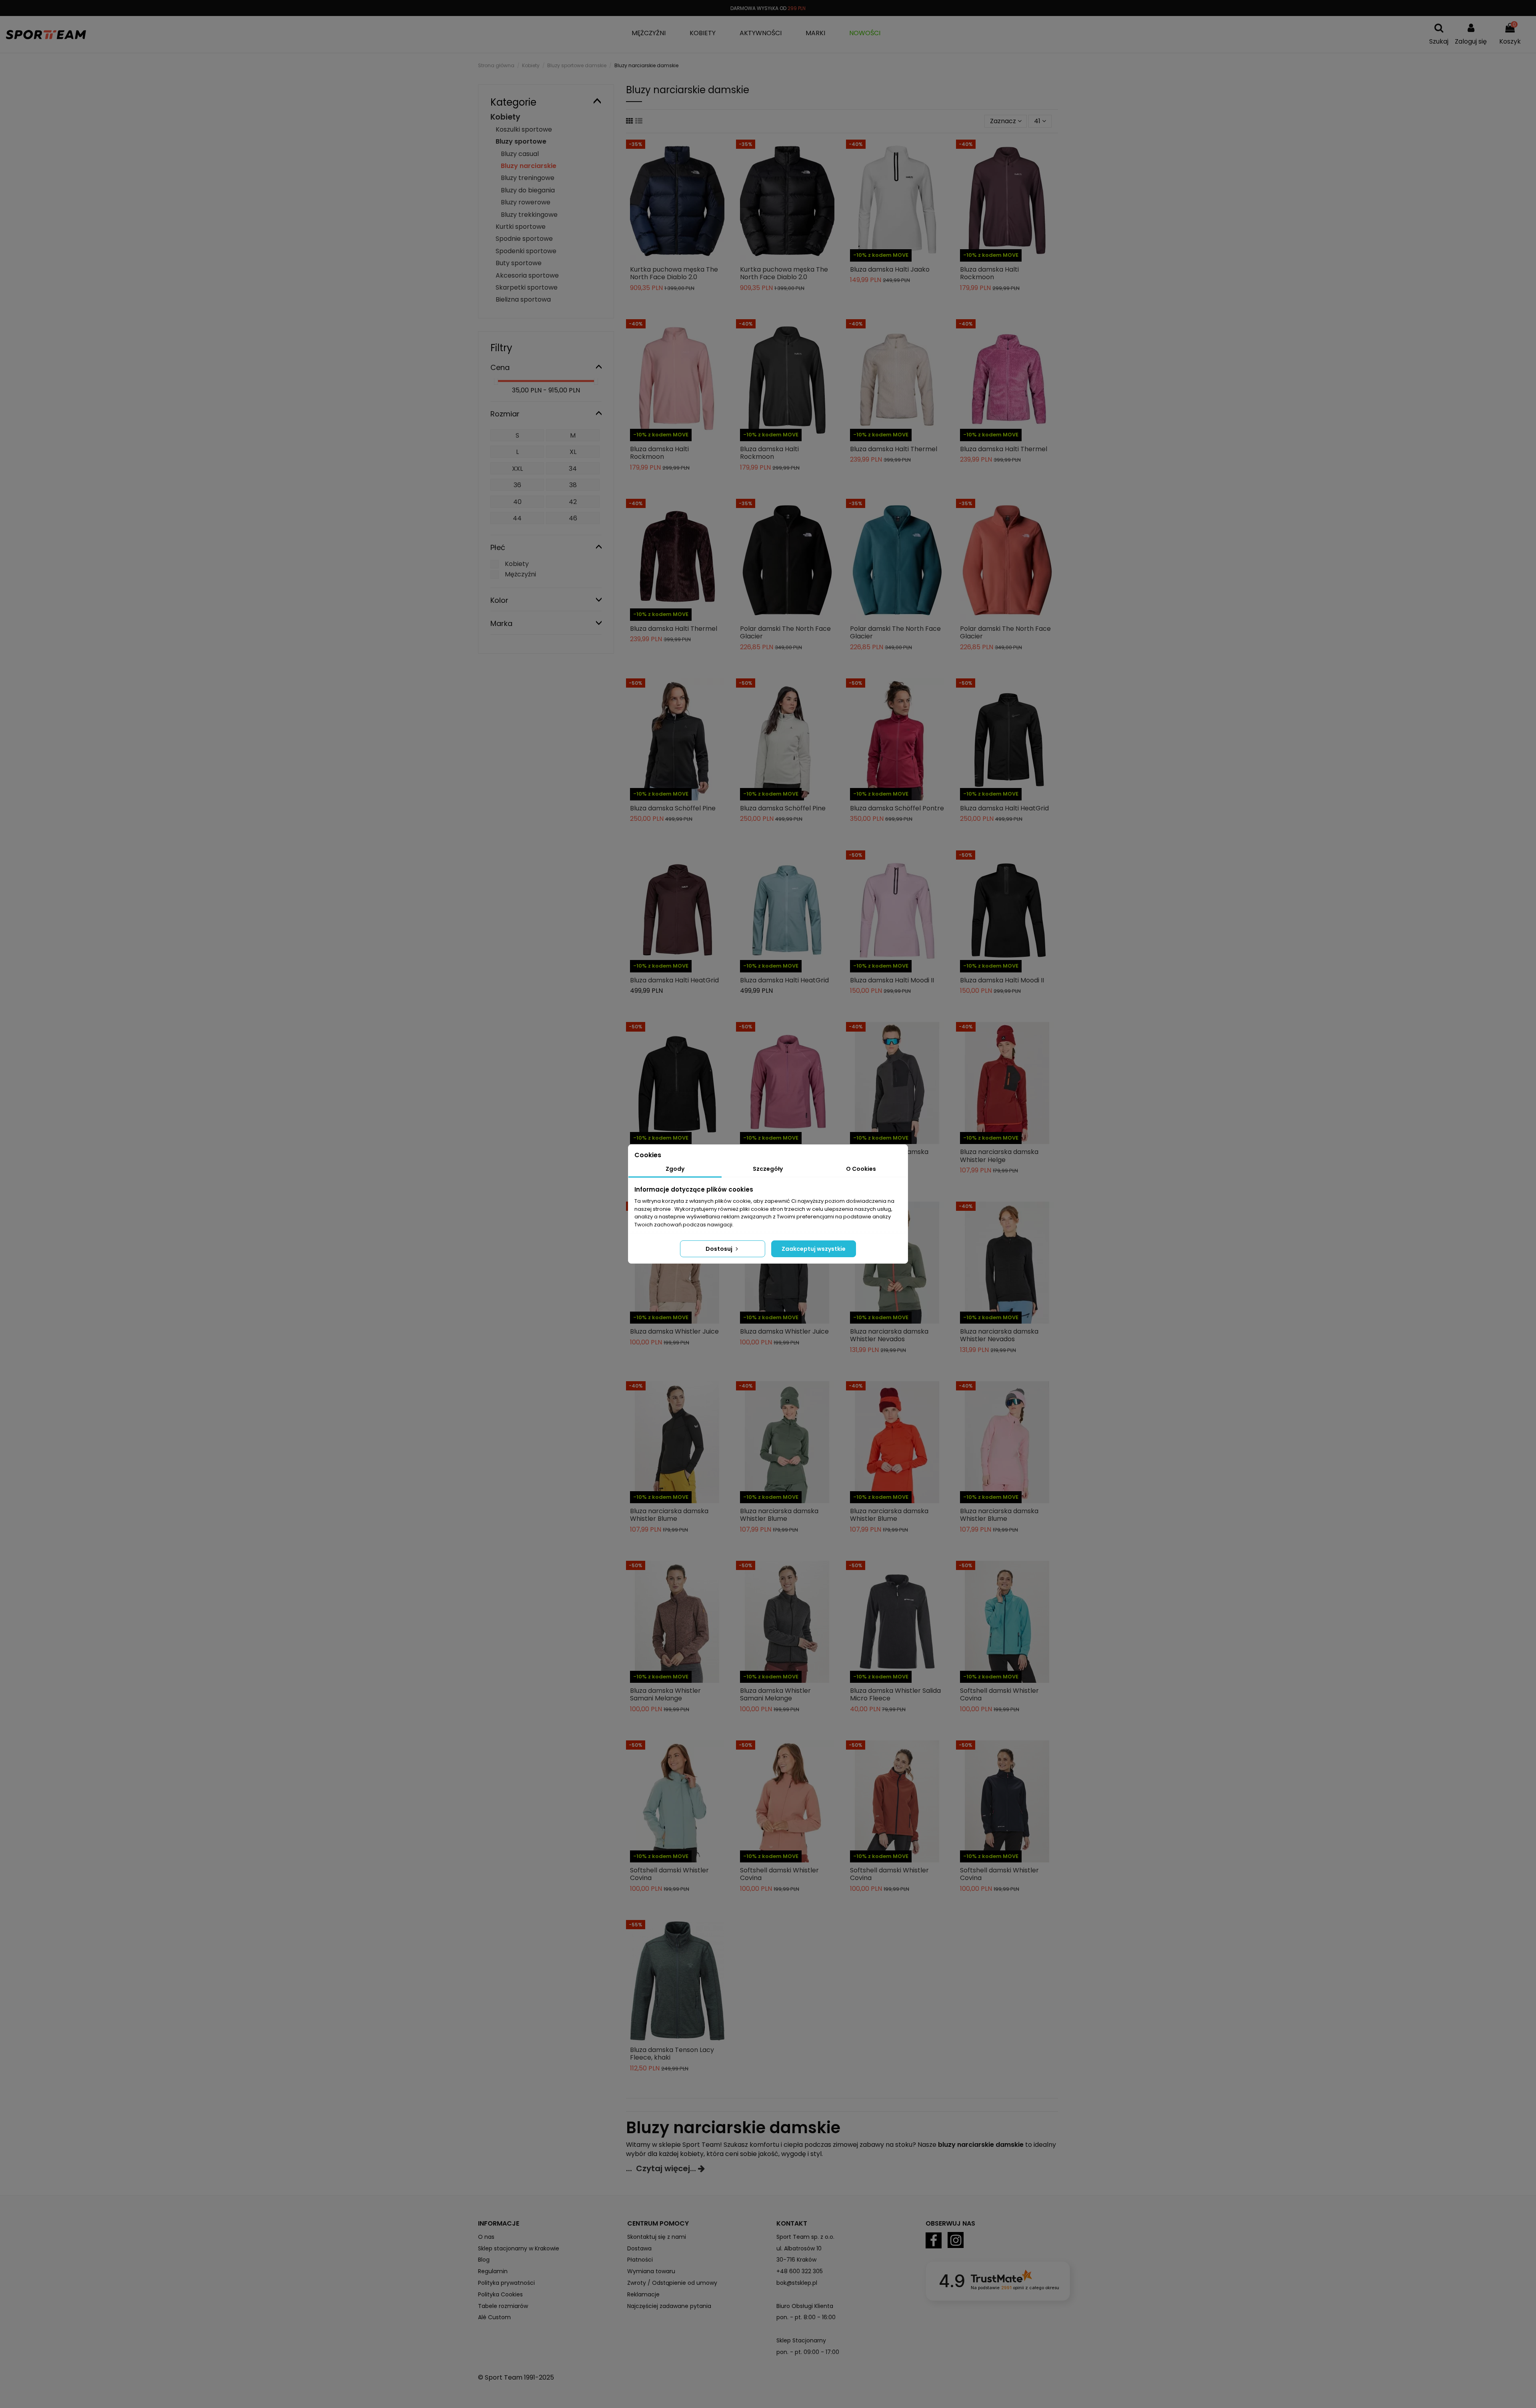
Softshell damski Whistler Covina (999, 1694)
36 (517, 485)
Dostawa (639, 2248)
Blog (484, 2260)
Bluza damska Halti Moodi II (892, 980)
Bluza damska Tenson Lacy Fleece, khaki (672, 2054)
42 (573, 502)
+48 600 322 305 (800, 2271)
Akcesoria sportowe (527, 275)
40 (517, 502)
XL (573, 452)
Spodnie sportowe (524, 239)
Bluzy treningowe (528, 178)
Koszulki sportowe (524, 129)
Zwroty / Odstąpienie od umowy (672, 2283)
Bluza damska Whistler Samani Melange (665, 1694)
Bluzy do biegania (528, 190)
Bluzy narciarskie (529, 166)
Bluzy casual (520, 154)
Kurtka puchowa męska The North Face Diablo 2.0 (674, 273)
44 (517, 518)
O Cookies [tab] (861, 1169)
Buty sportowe (519, 263)
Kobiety (505, 117)
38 (573, 485)
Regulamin (493, 2271)
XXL (517, 469)
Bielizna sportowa (523, 299)
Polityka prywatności (506, 2283)
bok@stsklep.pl (797, 2283)
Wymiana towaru (651, 2271)
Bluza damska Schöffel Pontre (897, 808)
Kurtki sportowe (521, 227)
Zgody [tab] (675, 1169)
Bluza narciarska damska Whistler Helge (999, 1156)
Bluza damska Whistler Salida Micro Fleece (895, 1694)
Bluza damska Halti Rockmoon (989, 273)
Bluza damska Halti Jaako (890, 269)
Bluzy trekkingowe (529, 215)
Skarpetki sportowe (527, 287)
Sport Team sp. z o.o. (805, 2237)
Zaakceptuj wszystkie (814, 1249)
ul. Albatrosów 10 (799, 2248)
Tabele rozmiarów (503, 2306)
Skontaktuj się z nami (657, 2237)
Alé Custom (494, 2317)
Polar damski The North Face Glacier (785, 632)
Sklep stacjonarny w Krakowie (519, 2248)
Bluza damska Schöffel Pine (673, 808)
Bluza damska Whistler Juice (674, 1331)
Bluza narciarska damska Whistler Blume (669, 1515)
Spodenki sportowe (526, 251)
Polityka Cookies (500, 2294)
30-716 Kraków (796, 2260)
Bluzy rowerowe (526, 202)
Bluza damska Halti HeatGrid (1004, 808)
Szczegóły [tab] (768, 1169)
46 (573, 518)
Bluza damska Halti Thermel (894, 449)
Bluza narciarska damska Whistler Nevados (889, 1335)
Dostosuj (720, 1249)
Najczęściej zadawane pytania (669, 2306)
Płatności (640, 2260)
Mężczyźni (520, 574)
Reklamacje (643, 2294)
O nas (486, 2237)
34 (573, 469)
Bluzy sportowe (521, 141)
